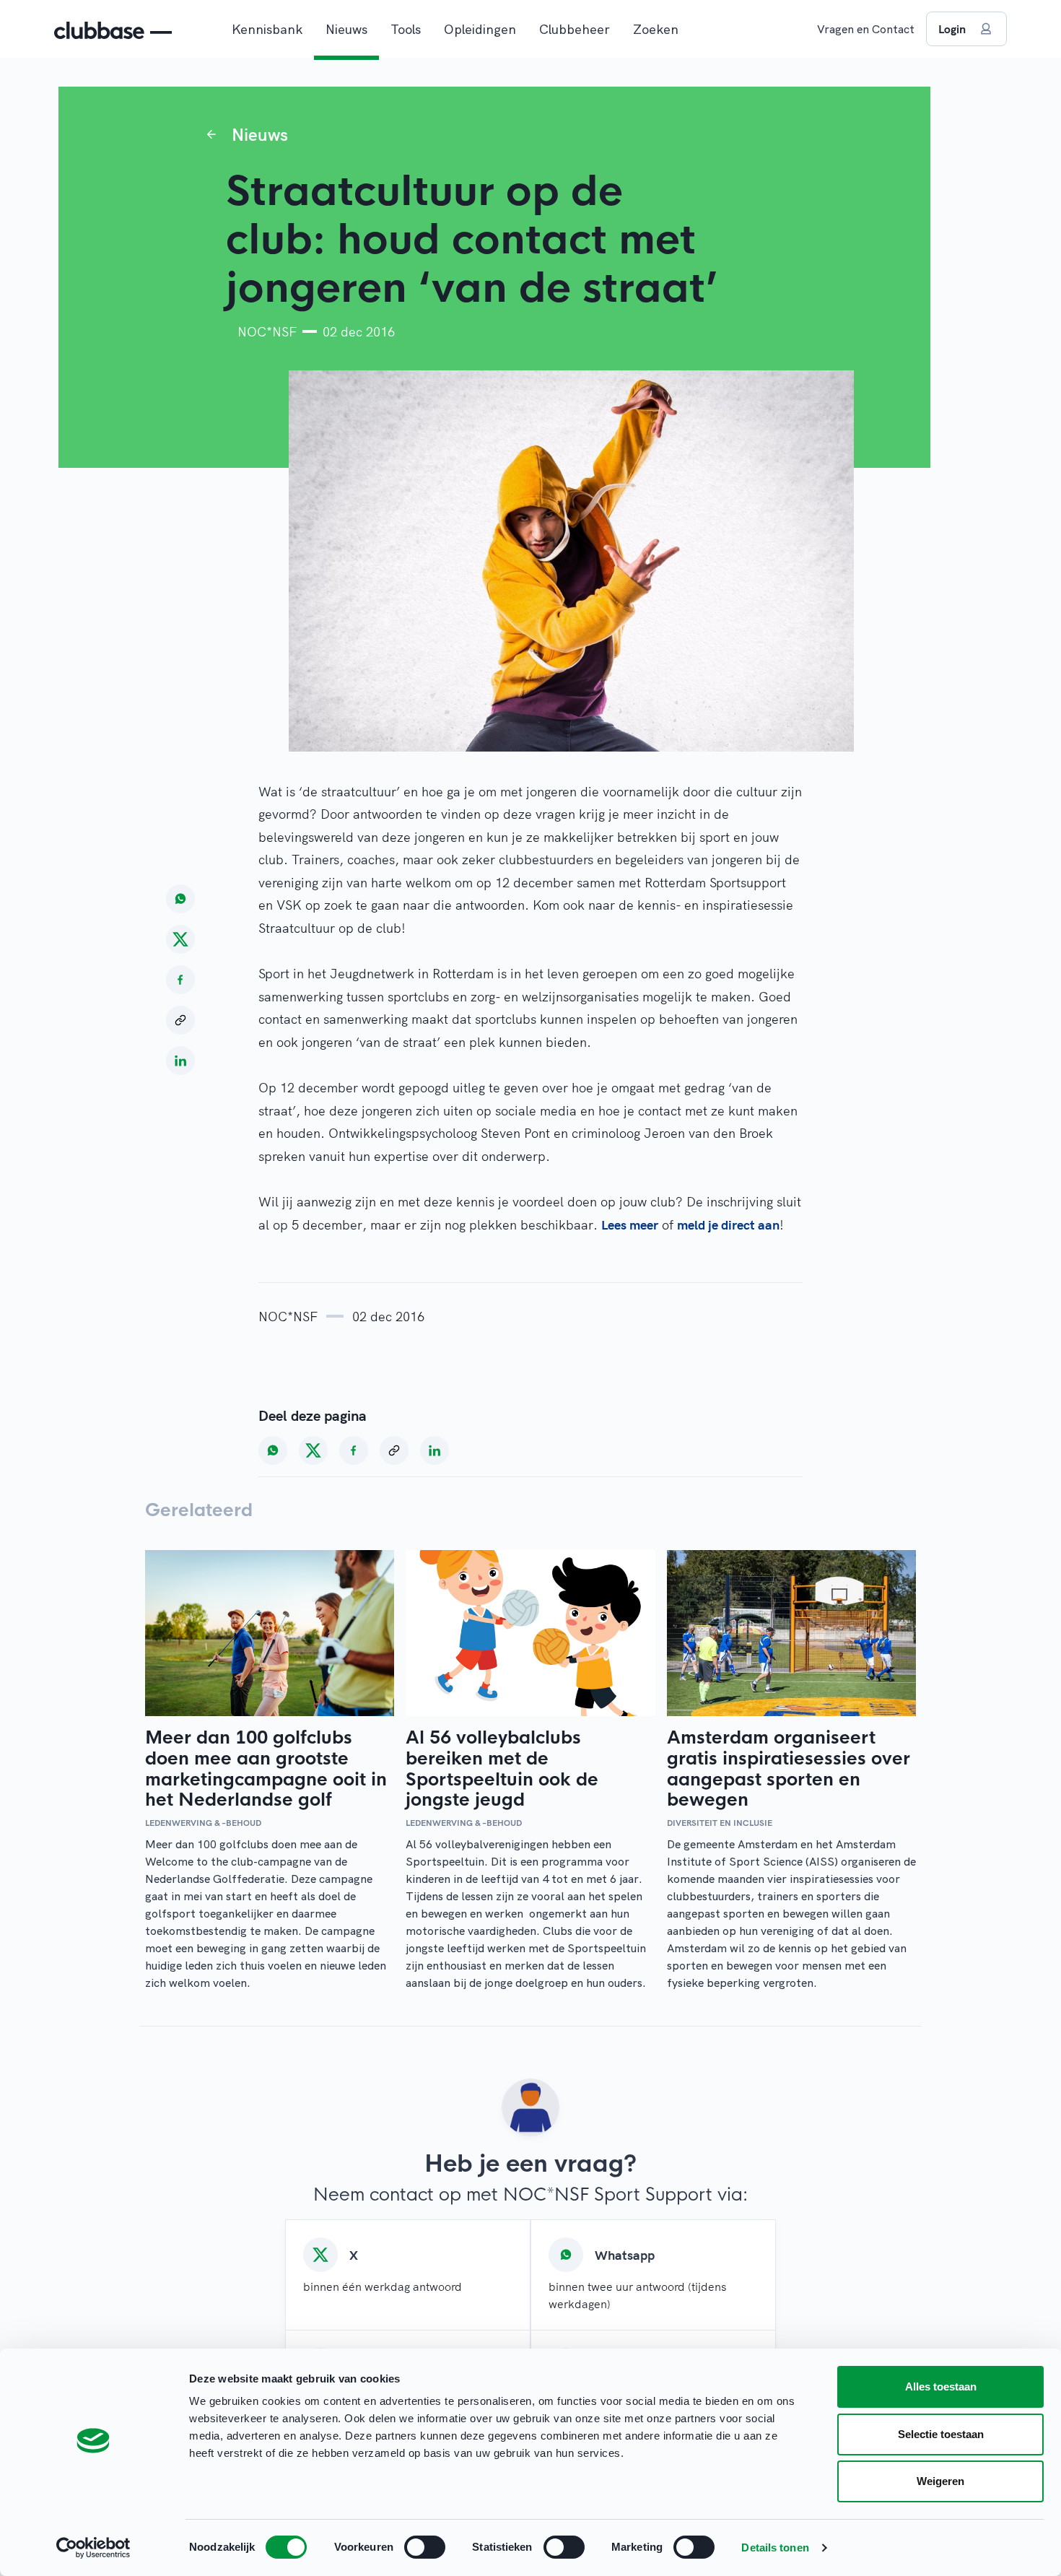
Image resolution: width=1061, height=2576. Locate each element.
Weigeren (940, 2481)
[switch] (425, 2547)
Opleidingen (480, 29)
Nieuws (346, 29)
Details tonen (775, 2547)
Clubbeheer (575, 29)
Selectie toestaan (941, 2434)
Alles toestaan (941, 2386)
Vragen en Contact (866, 29)
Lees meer (630, 1225)
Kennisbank (267, 29)
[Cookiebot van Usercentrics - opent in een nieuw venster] (93, 2548)
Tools (406, 29)
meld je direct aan (728, 1225)
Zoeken (656, 29)
